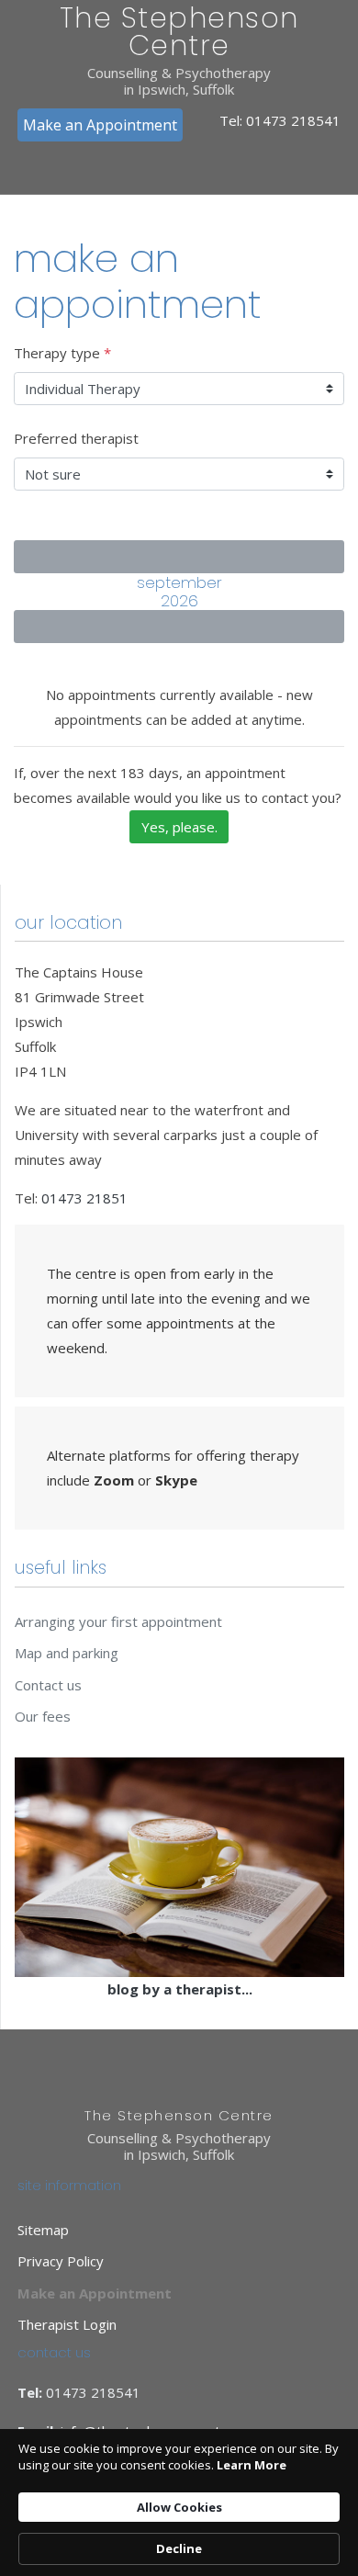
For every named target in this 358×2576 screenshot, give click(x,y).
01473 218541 (293, 120)
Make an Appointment (100, 125)
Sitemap (43, 2230)
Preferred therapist (76, 438)
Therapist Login (67, 2324)
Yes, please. (179, 827)
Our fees (43, 1716)
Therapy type (62, 353)
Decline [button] (179, 2548)
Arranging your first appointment (118, 1621)
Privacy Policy (61, 2261)
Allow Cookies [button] (179, 2507)
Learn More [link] (252, 2465)
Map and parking (67, 1653)
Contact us (48, 1685)
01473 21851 (84, 1198)
